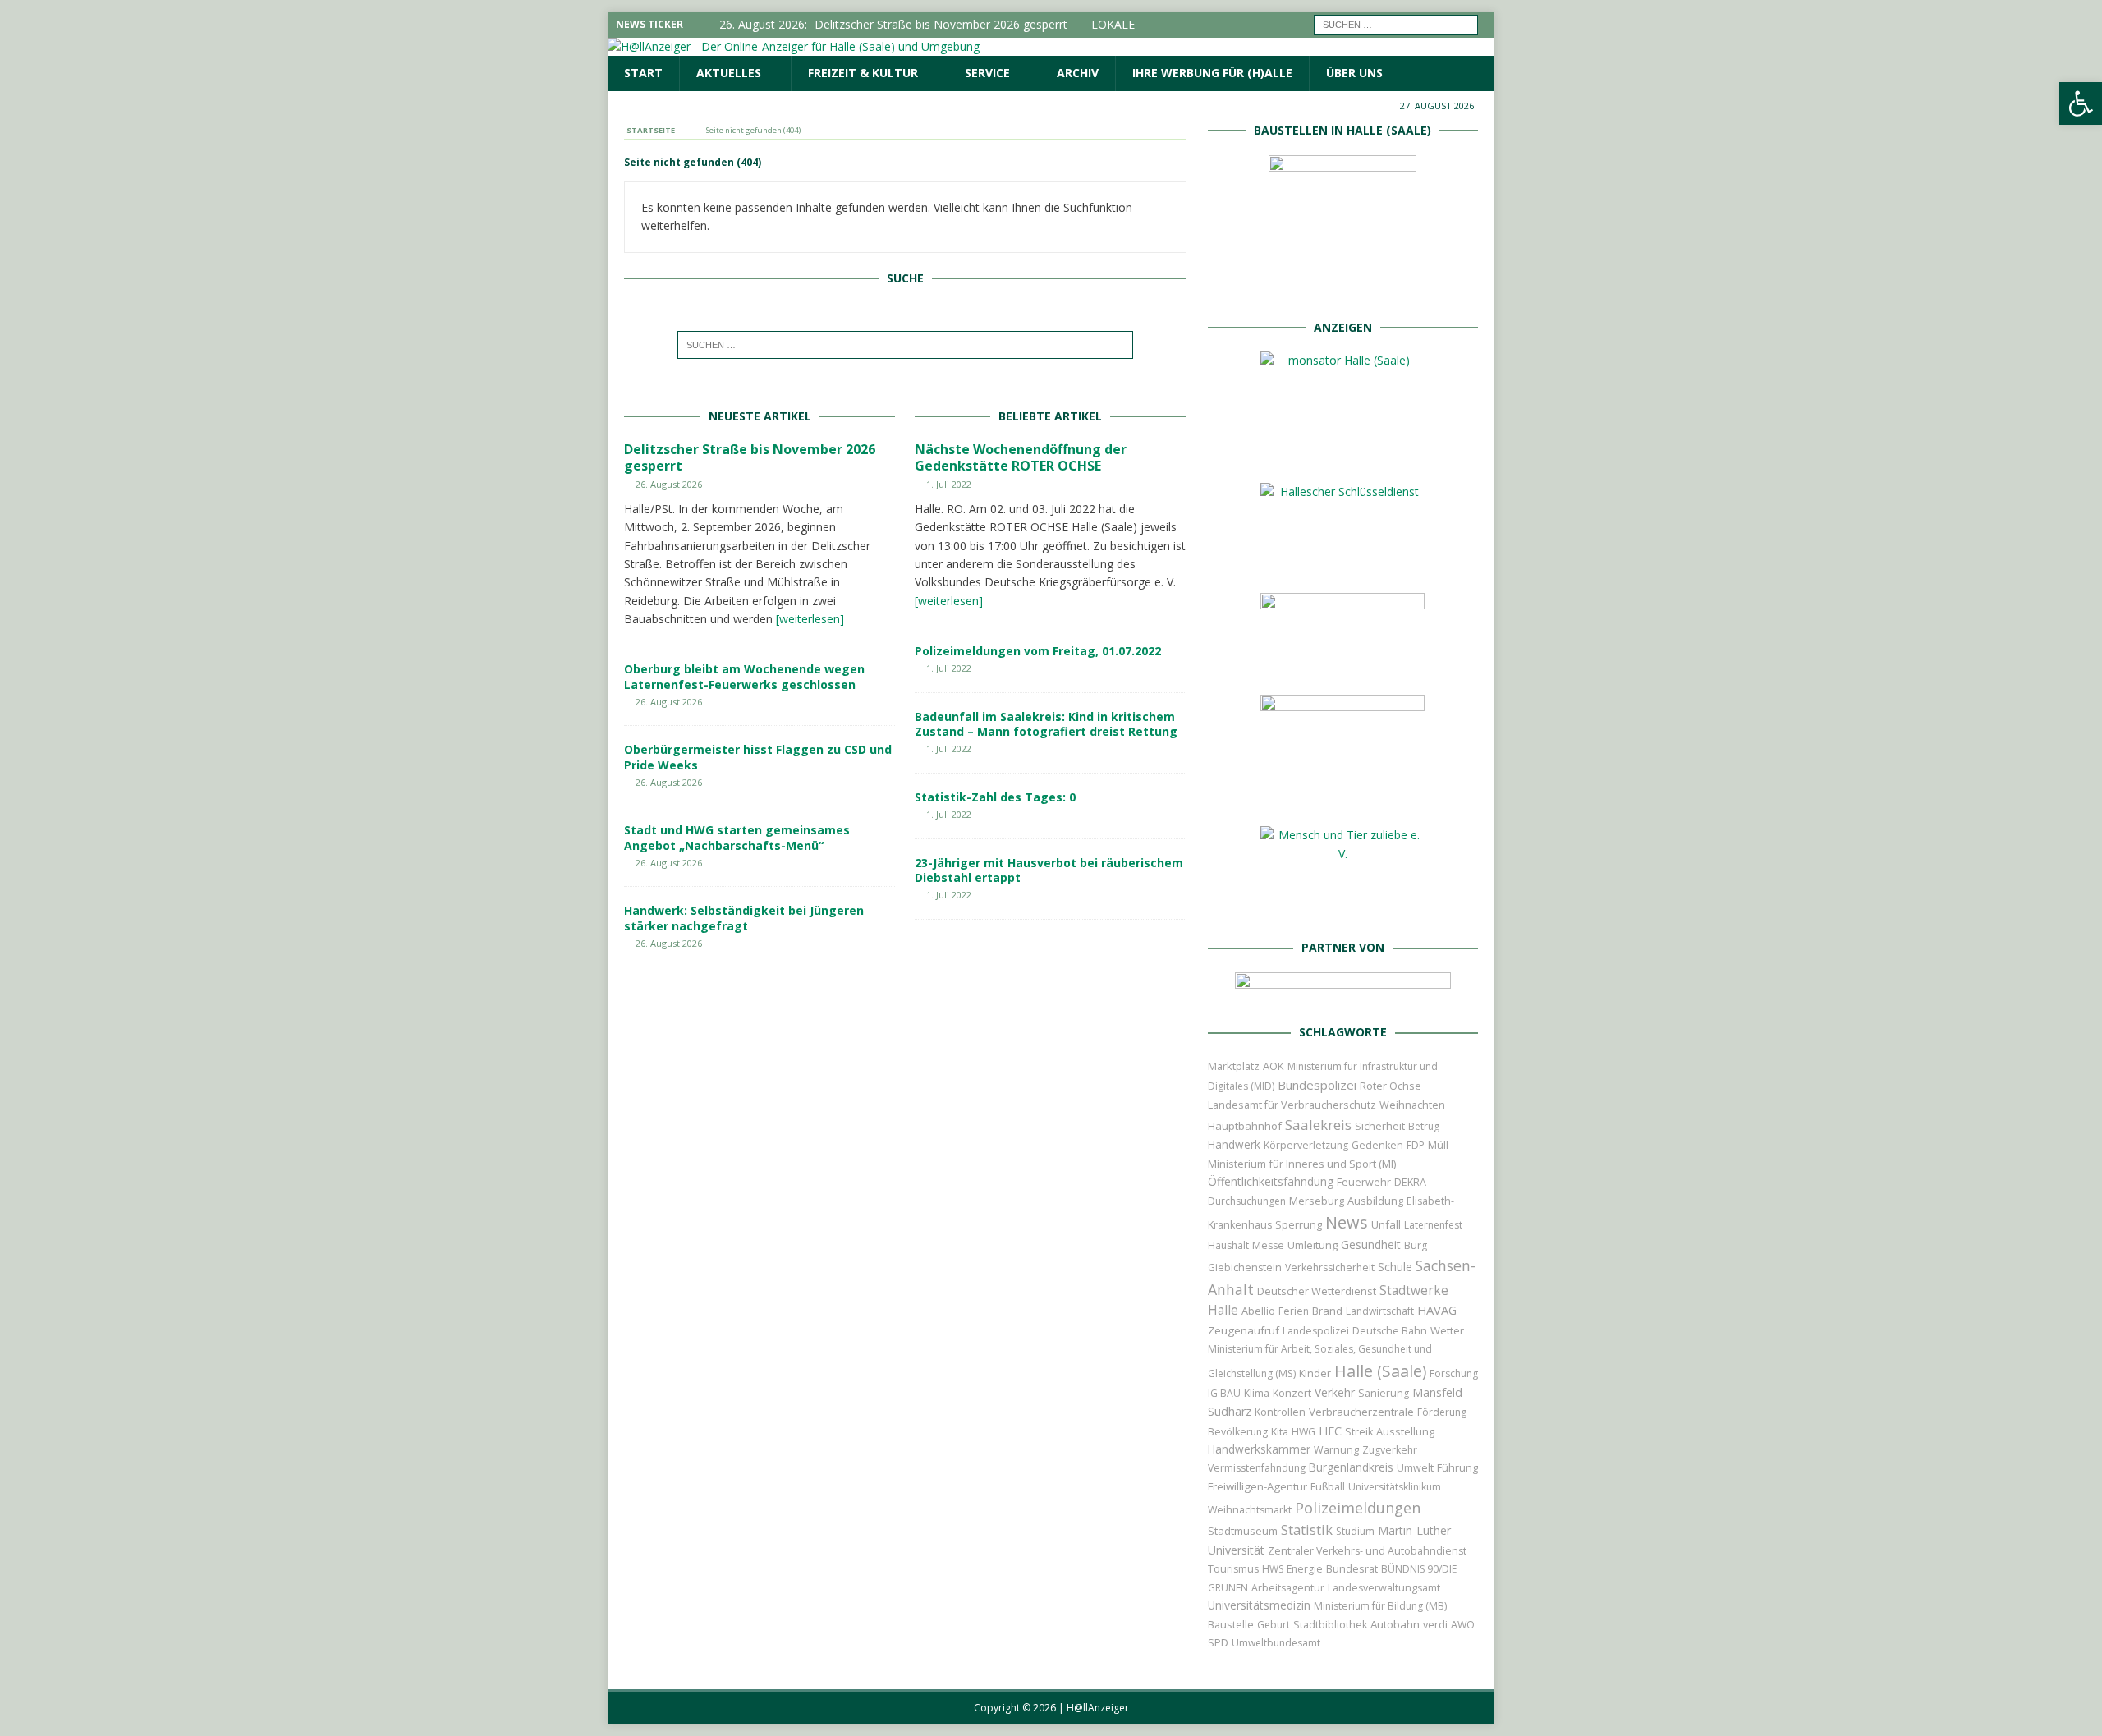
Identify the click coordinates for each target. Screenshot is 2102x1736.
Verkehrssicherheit (1330, 1268)
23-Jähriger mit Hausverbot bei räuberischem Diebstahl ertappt (1049, 870)
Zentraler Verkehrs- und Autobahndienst (1367, 1551)
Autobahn (1395, 1624)
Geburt (1274, 1625)
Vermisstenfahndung (1257, 1468)
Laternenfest (1433, 1225)
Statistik (1307, 1529)
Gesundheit (1371, 1245)
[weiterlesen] (810, 619)
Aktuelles (729, 73)
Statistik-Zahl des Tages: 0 (995, 797)
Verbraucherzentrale (1361, 1412)
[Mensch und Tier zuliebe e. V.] (1342, 909)
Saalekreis (1318, 1125)
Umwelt (1415, 1468)
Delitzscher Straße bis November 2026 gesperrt (750, 458)
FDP (1416, 1145)
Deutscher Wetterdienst (1317, 1291)
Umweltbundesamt (1276, 1643)
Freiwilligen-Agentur (1258, 1486)
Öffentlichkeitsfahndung (1271, 1181)
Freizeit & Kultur (863, 73)
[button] (2081, 103)
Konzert (1292, 1393)
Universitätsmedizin (1259, 1605)
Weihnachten (1412, 1105)
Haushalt (1228, 1245)
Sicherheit (1380, 1126)
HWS (1273, 1569)
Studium (1355, 1531)
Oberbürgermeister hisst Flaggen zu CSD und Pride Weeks (758, 757)
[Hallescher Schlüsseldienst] (1342, 563)
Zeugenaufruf (1244, 1330)
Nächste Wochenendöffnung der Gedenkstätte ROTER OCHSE (1021, 458)
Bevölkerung (1238, 1432)
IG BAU (1224, 1393)
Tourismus (1233, 1569)
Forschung (1454, 1373)
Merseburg (1317, 1201)
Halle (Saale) (1380, 1371)
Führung (1457, 1467)
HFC (1330, 1431)
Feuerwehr (1364, 1182)
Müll (1438, 1145)
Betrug (1424, 1126)
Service (987, 73)
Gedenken (1377, 1145)
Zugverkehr (1390, 1450)
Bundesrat (1352, 1568)
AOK (1274, 1066)
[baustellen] (1342, 288)
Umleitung (1313, 1245)
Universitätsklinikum (1395, 1487)
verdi (1435, 1625)
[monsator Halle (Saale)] (1342, 453)
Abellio (1258, 1311)
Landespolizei (1316, 1331)
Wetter (1447, 1330)
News (1347, 1222)
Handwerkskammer (1259, 1449)
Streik (1359, 1432)
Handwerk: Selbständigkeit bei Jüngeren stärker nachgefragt (744, 918)
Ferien (1294, 1311)
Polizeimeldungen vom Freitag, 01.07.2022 (1038, 651)
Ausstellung (1405, 1431)
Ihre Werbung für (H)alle (1212, 73)
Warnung (1336, 1450)
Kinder (1315, 1373)
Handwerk (1234, 1144)
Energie (1305, 1569)
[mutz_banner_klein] (1343, 993)
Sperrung (1299, 1224)
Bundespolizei (1317, 1085)
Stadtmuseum (1243, 1531)
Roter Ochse (1391, 1086)
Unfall (1386, 1224)
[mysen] (1342, 796)
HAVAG (1437, 1310)
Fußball (1328, 1487)
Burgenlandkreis (1351, 1467)
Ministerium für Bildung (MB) (1380, 1606)
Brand (1327, 1311)
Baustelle (1231, 1625)
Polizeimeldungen (1358, 1507)
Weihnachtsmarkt (1250, 1510)
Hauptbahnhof (1245, 1126)
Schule (1395, 1267)
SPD (1218, 1643)
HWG (1303, 1432)
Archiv (1078, 73)
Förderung (1442, 1412)
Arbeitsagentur (1288, 1588)
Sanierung (1384, 1393)
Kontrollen (1280, 1412)
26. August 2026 (669, 484)
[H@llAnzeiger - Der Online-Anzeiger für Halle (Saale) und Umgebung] (794, 46)
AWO (1463, 1625)
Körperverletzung (1306, 1145)
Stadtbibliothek (1330, 1625)
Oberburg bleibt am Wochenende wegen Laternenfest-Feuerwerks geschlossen (744, 676)
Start (643, 73)
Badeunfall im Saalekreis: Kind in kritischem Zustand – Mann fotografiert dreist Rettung (1046, 724)
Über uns (1354, 73)
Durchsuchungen (1247, 1201)
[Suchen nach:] (1396, 23)
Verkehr (1335, 1392)
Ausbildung (1375, 1201)
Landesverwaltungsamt (1384, 1588)
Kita (1280, 1432)
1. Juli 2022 (949, 484)
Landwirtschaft (1380, 1311)
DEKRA (1410, 1182)
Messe (1268, 1245)
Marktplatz (1234, 1066)
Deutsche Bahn (1390, 1331)
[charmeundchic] (1342, 665)
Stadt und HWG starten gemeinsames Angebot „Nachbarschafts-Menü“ (737, 837)
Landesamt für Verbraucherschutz (1292, 1105)
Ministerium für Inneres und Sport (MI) (1302, 1164)
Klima (1257, 1393)
